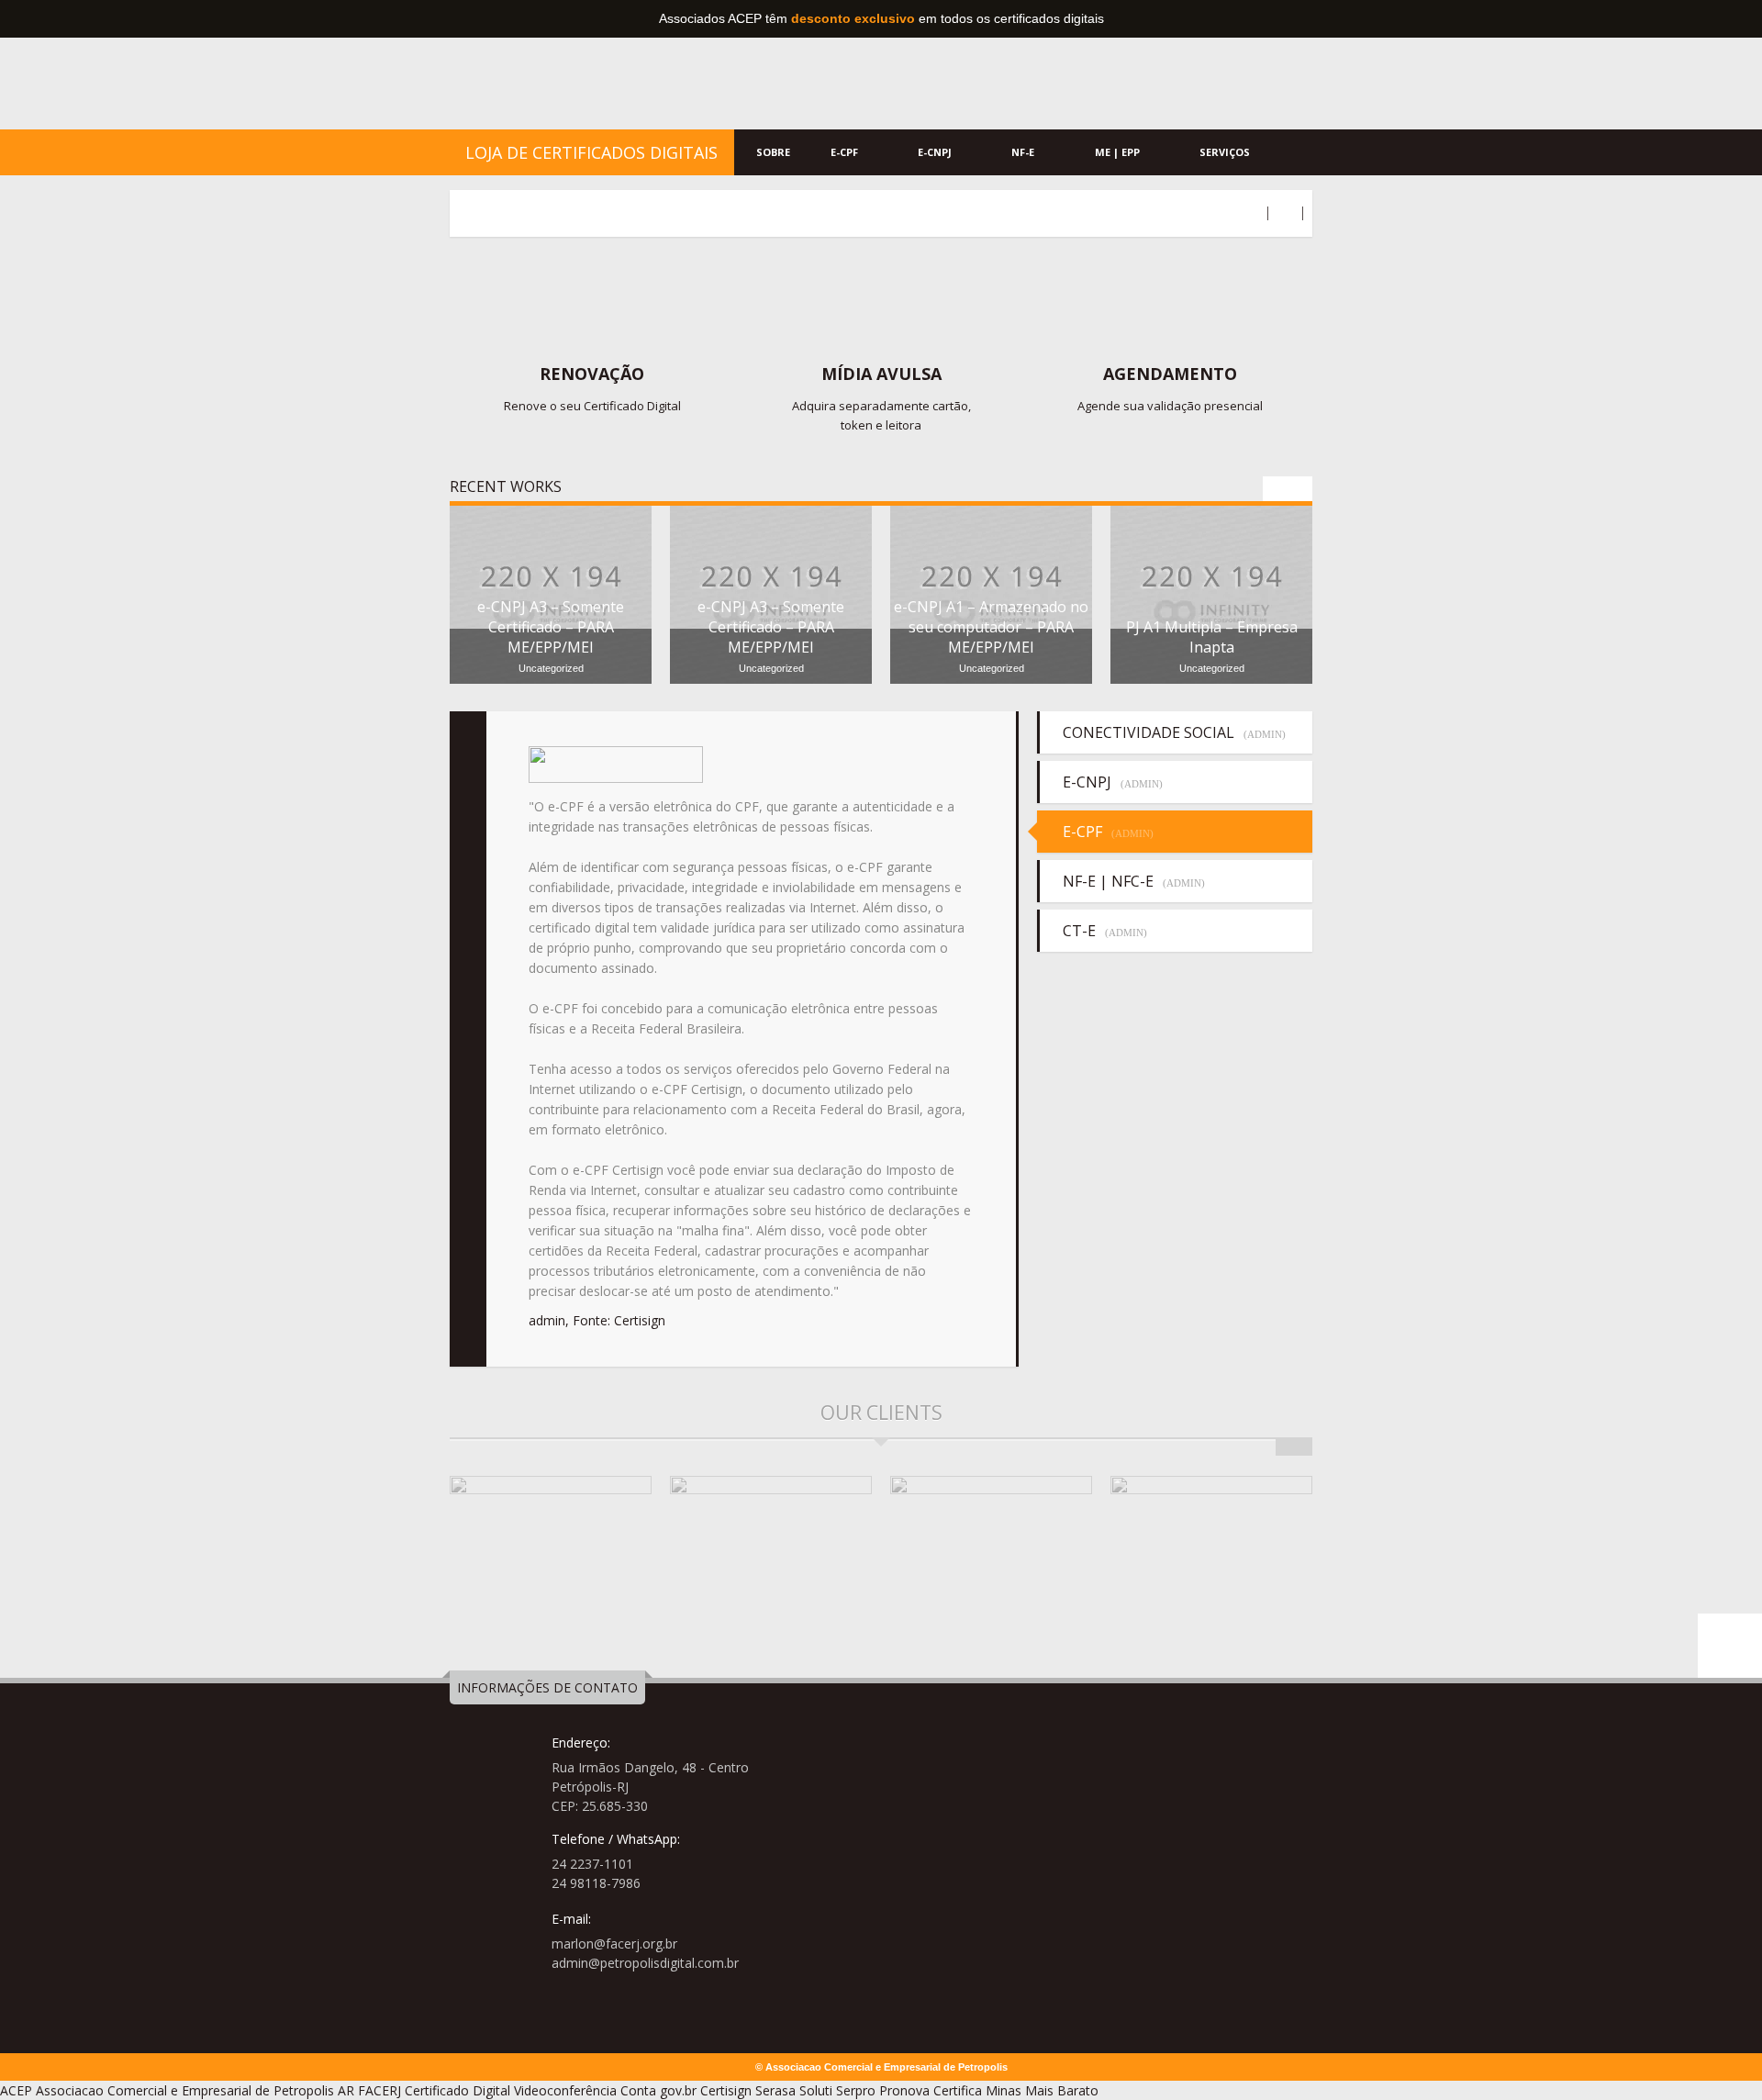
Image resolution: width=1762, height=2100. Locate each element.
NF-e (1024, 152)
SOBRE (773, 152)
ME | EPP (1119, 152)
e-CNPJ (936, 152)
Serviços (1226, 152)
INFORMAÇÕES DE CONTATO (547, 1687)
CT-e (1105, 931)
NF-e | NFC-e (1134, 881)
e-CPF (846, 152)
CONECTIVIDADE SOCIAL (1174, 732)
